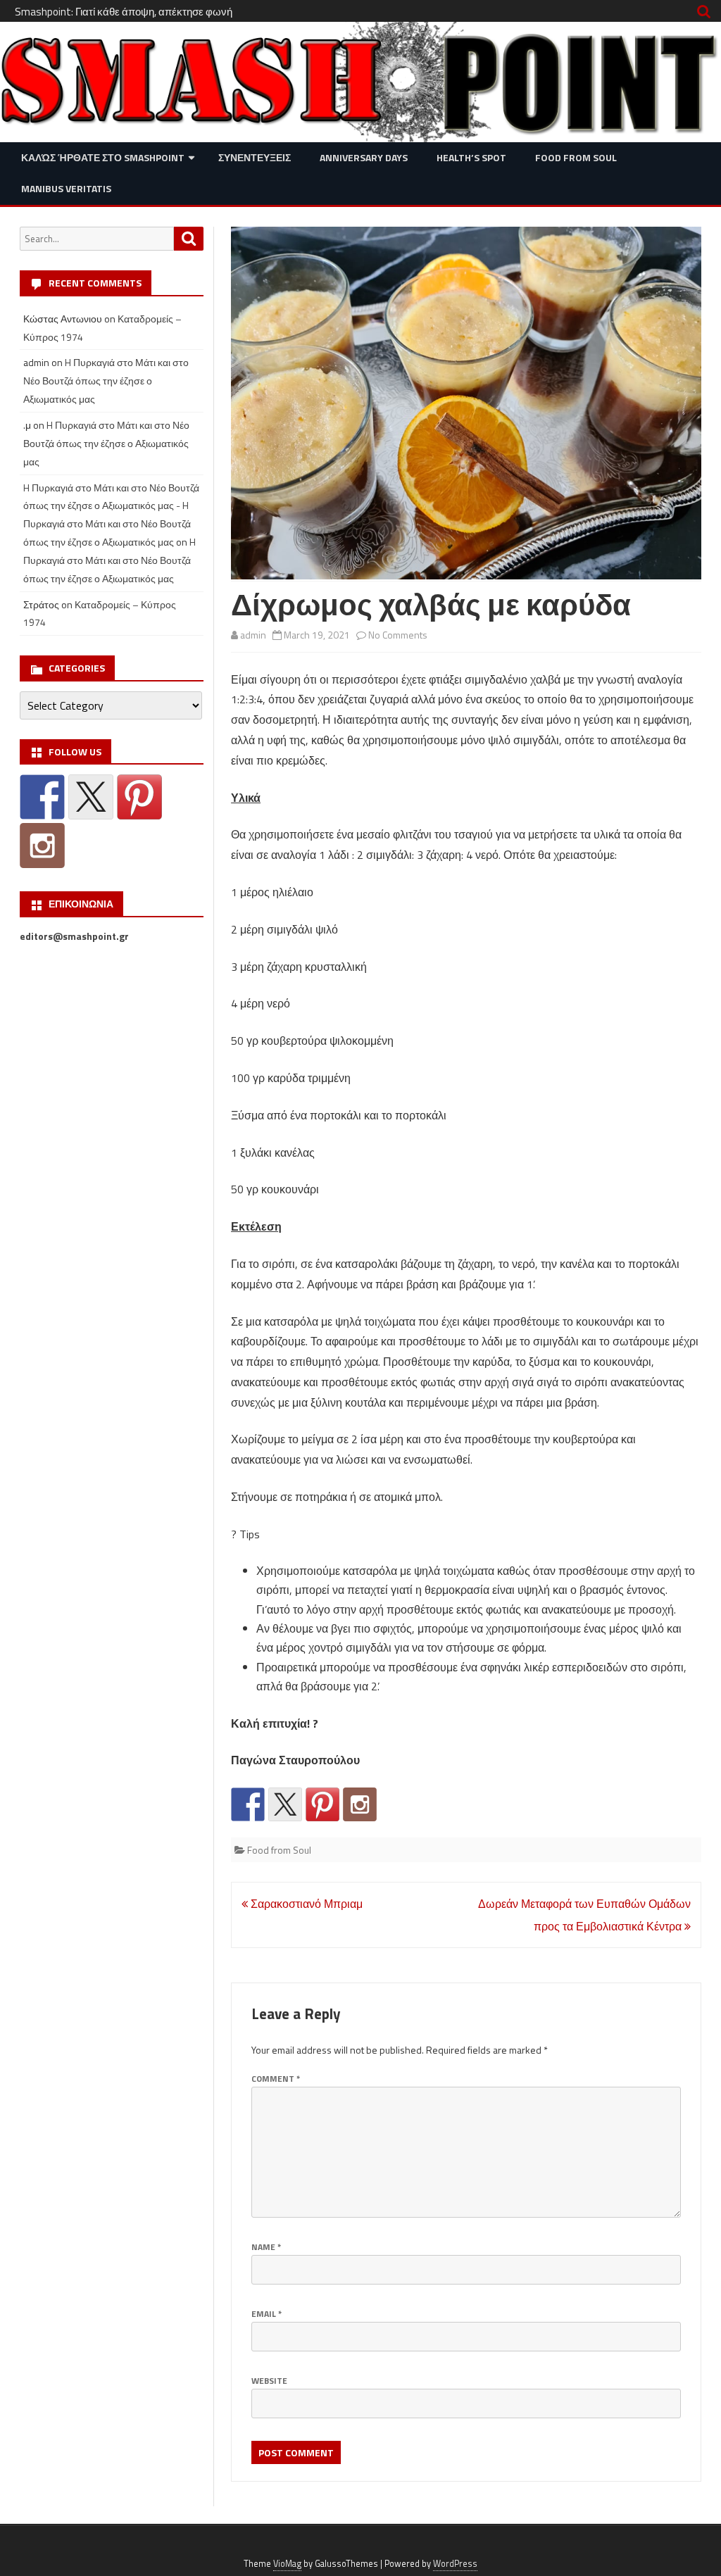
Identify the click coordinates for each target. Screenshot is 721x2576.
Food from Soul (576, 157)
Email (267, 2314)
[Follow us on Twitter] (285, 1804)
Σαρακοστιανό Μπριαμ (305, 1904)
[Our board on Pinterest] (322, 1804)
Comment (276, 2079)
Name (266, 2247)
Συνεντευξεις (255, 157)
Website (269, 2381)
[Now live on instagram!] (360, 1804)
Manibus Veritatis (66, 188)
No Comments (398, 635)
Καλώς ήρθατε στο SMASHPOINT (103, 157)
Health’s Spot (471, 157)
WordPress (455, 2564)
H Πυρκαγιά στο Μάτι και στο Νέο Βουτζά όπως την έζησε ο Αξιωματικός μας (106, 381)
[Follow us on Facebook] (248, 1804)
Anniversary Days (364, 157)
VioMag (287, 2564)
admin (253, 635)
